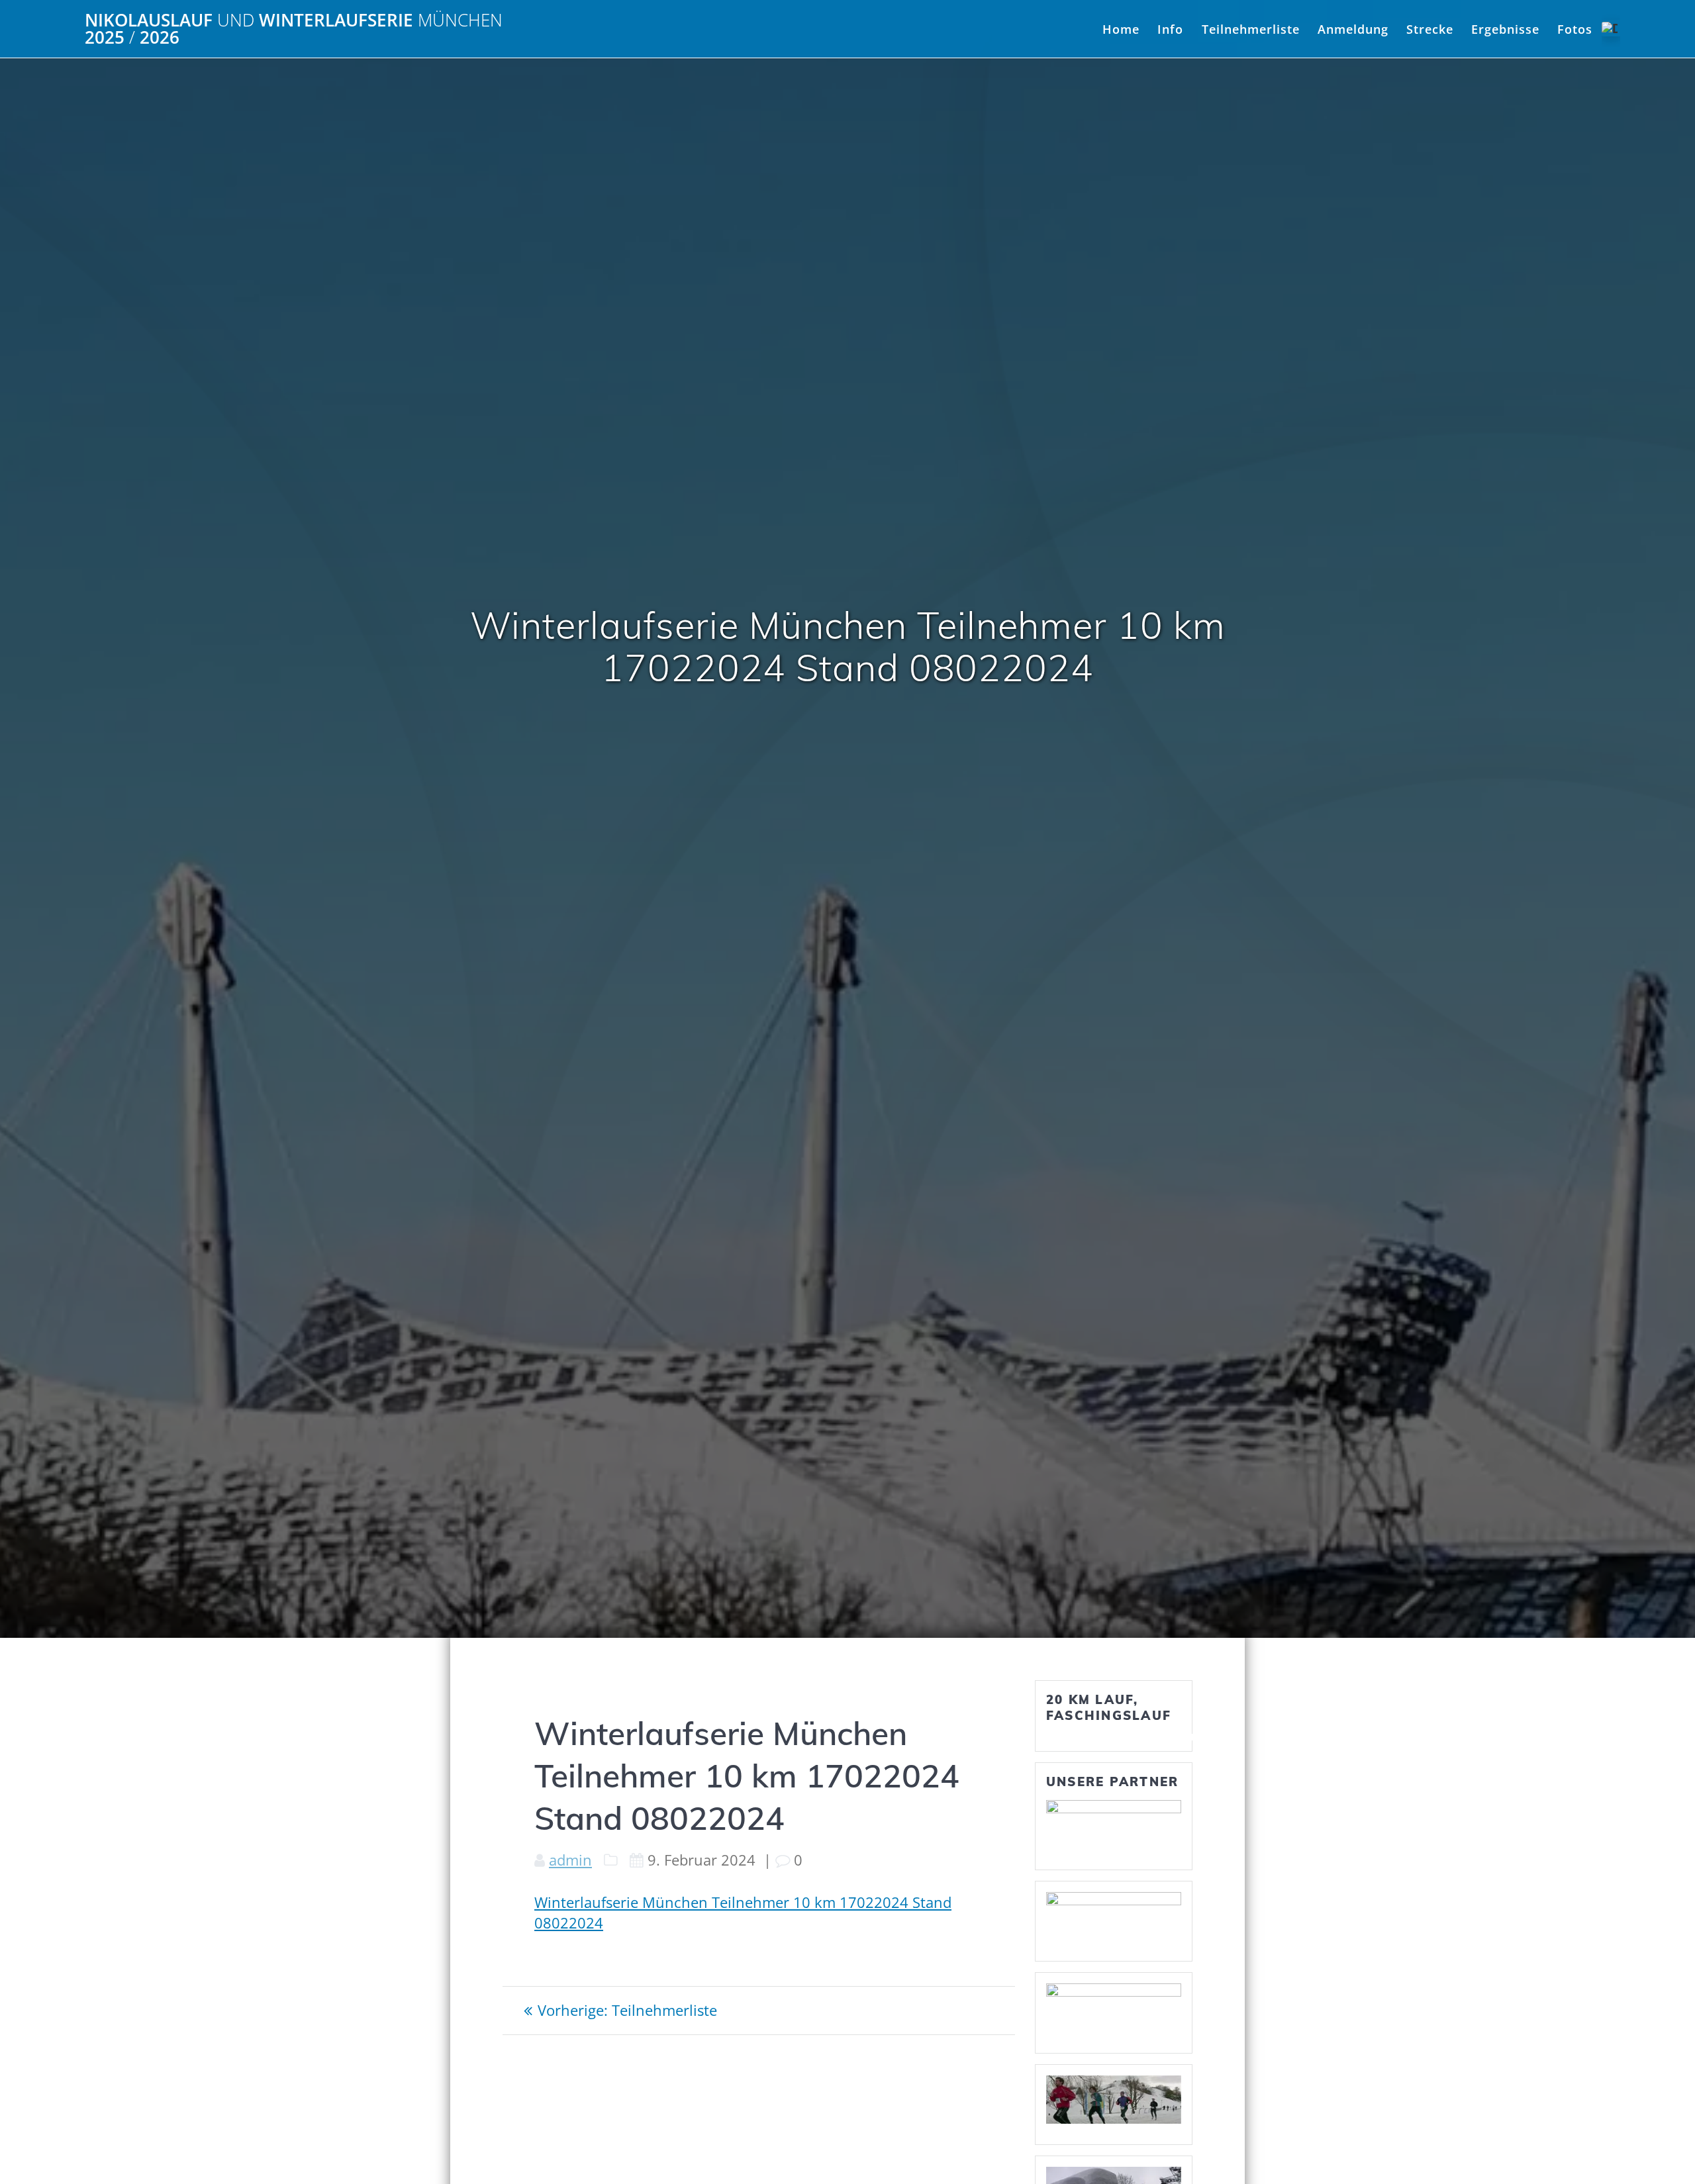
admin (570, 1860)
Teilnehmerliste (1251, 29)
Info (1170, 29)
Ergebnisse (1505, 29)
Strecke (1430, 29)
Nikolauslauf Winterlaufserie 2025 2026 (294, 29)
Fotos (1575, 29)
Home (1121, 29)
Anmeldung (1353, 29)
